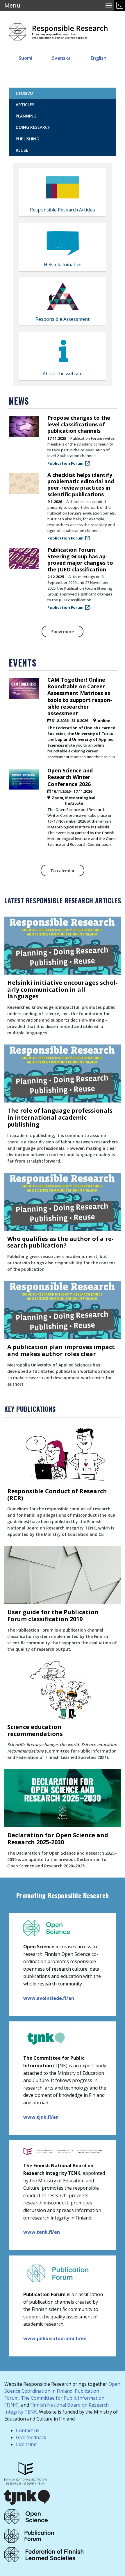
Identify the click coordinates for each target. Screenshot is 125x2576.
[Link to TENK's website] (25, 2473)
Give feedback (31, 2437)
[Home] (58, 30)
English (99, 58)
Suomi (25, 58)
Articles (25, 105)
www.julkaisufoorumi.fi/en (55, 2338)
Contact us (28, 2430)
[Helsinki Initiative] (63, 243)
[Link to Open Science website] (26, 2516)
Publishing (27, 139)
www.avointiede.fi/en (49, 1998)
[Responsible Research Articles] (63, 189)
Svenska (61, 58)
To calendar (63, 871)
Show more (63, 632)
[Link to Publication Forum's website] (29, 2535)
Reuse (22, 150)
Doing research (33, 127)
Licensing (26, 2444)
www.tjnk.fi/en (41, 2117)
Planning (26, 116)
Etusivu (24, 93)
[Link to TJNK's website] (27, 2497)
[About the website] (63, 352)
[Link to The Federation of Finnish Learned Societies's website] (44, 2554)
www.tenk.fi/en (42, 2232)
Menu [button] (12, 5)
